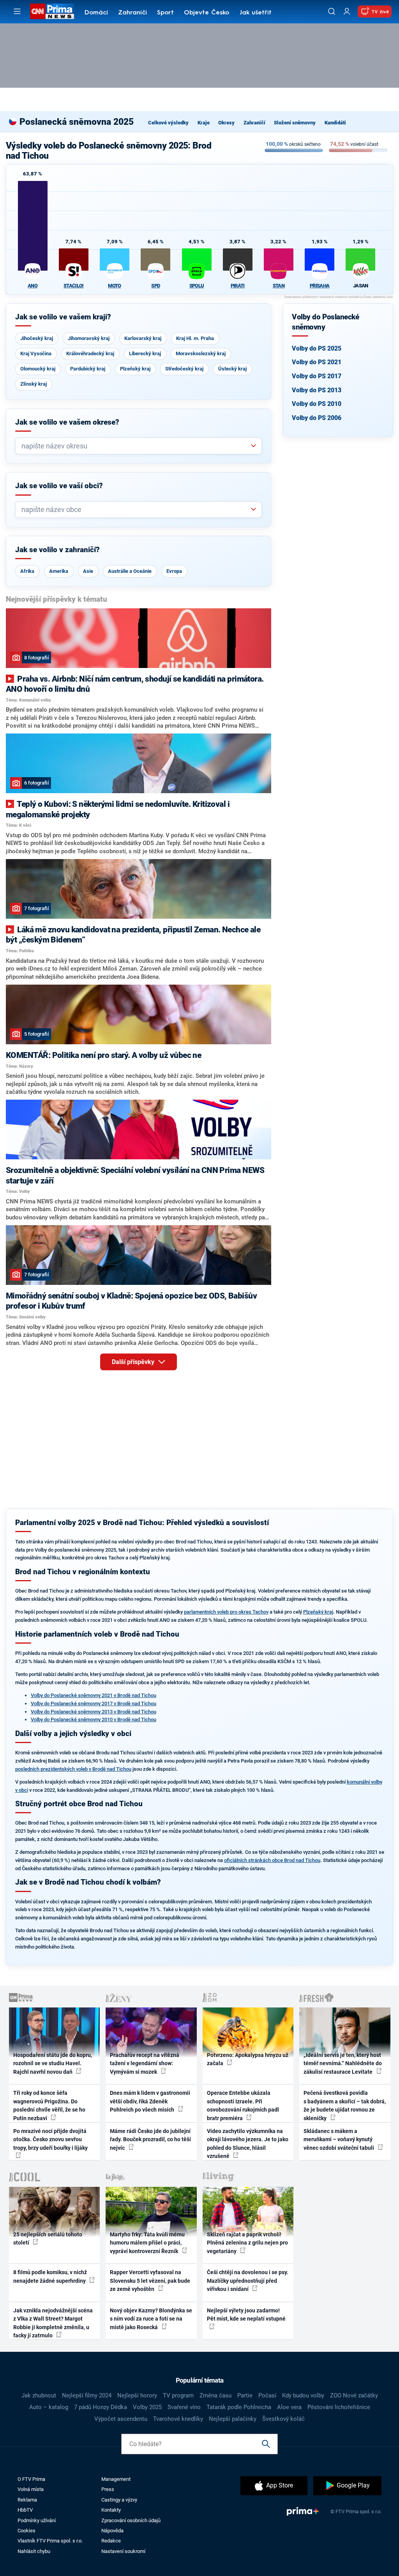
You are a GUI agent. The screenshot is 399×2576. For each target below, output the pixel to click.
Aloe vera (289, 2407)
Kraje (204, 123)
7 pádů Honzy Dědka (101, 2407)
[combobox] (136, 446)
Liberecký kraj (145, 353)
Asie (88, 571)
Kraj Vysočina (36, 353)
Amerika (59, 571)
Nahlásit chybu (34, 2551)
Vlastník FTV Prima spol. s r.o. (50, 2541)
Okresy (226, 123)
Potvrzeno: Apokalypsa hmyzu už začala (248, 2059)
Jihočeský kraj (37, 338)
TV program (178, 2395)
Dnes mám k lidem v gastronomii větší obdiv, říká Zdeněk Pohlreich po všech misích (150, 2101)
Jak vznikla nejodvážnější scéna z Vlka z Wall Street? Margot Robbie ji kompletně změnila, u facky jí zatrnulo (53, 2323)
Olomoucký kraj (38, 369)
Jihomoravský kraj (89, 338)
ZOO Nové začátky (354, 2395)
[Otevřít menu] (17, 11)
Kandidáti (335, 123)
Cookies (26, 2531)
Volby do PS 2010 (317, 404)
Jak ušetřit (256, 13)
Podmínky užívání (37, 2520)
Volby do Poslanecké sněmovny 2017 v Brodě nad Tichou (94, 1703)
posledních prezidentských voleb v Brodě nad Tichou (73, 1769)
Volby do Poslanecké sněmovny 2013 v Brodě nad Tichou (94, 1712)
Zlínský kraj (34, 384)
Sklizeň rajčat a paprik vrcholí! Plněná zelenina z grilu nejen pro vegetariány (247, 2243)
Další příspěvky (134, 1362)
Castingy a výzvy (119, 2500)
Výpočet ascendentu (121, 2419)
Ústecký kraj (232, 369)
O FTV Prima (31, 2479)
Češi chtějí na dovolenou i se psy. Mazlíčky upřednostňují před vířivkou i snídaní (248, 2281)
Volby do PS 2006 (317, 418)
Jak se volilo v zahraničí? (57, 550)
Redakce (111, 2541)
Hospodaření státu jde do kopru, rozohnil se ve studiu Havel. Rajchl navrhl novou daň (53, 2063)
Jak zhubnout (39, 2395)
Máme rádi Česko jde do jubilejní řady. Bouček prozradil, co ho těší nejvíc (150, 2139)
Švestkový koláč (283, 2419)
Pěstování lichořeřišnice (339, 2407)
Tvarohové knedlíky (178, 2419)
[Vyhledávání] (332, 11)
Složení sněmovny (295, 123)
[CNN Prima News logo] (52, 11)
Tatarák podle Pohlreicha (239, 2407)
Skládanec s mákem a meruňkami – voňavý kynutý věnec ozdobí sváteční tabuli (339, 2139)
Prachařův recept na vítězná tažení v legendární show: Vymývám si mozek (145, 2063)
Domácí (96, 13)
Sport (165, 13)
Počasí (267, 2395)
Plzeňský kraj (135, 369)
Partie (245, 2395)
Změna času (215, 2395)
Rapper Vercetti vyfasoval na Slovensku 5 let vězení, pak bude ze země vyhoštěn (150, 2281)
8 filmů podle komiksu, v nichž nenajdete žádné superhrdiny (50, 2276)
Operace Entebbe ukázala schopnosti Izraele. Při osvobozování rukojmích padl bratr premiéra (243, 2105)
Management (116, 2479)
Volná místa (31, 2489)
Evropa (174, 571)
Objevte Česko (207, 13)
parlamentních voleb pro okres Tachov (226, 1612)
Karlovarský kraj (143, 338)
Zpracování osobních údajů (131, 2520)
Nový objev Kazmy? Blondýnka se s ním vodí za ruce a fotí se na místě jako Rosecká (151, 2319)
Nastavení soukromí (123, 2551)
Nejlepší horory (137, 2395)
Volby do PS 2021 (317, 362)
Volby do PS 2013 (317, 390)
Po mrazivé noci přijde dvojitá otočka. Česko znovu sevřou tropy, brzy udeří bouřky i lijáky (50, 2139)
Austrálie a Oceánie (130, 571)
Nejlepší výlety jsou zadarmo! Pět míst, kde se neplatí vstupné (246, 2315)
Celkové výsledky (168, 123)
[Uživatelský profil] (347, 12)
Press (108, 2489)
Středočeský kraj (184, 369)
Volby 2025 (147, 2407)
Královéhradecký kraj (90, 353)
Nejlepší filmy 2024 (87, 2395)
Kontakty (111, 2510)
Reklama (27, 2500)
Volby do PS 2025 (317, 348)
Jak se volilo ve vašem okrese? (67, 422)
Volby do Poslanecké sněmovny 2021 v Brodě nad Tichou (94, 1695)
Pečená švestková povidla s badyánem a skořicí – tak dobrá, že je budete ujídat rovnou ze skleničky (345, 2105)
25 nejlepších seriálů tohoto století (48, 2238)
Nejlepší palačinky (233, 2419)
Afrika (27, 571)
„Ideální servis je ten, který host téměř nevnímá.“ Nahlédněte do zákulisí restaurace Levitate (343, 2063)
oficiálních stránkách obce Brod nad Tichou (272, 1860)
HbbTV (25, 2510)
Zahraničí (132, 13)
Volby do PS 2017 (317, 376)
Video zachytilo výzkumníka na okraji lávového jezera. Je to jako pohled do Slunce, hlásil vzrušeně (248, 2144)
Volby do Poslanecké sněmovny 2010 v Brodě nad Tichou (94, 1719)
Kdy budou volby (303, 2395)
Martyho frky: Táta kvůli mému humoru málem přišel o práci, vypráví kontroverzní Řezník (147, 2243)
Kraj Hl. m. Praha (195, 338)
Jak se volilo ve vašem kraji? (63, 317)
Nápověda (112, 2531)
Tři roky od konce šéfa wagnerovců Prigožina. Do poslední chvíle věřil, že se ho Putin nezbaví (49, 2105)
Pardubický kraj (88, 369)
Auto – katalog (49, 2407)
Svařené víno (184, 2407)
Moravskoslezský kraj (201, 353)
